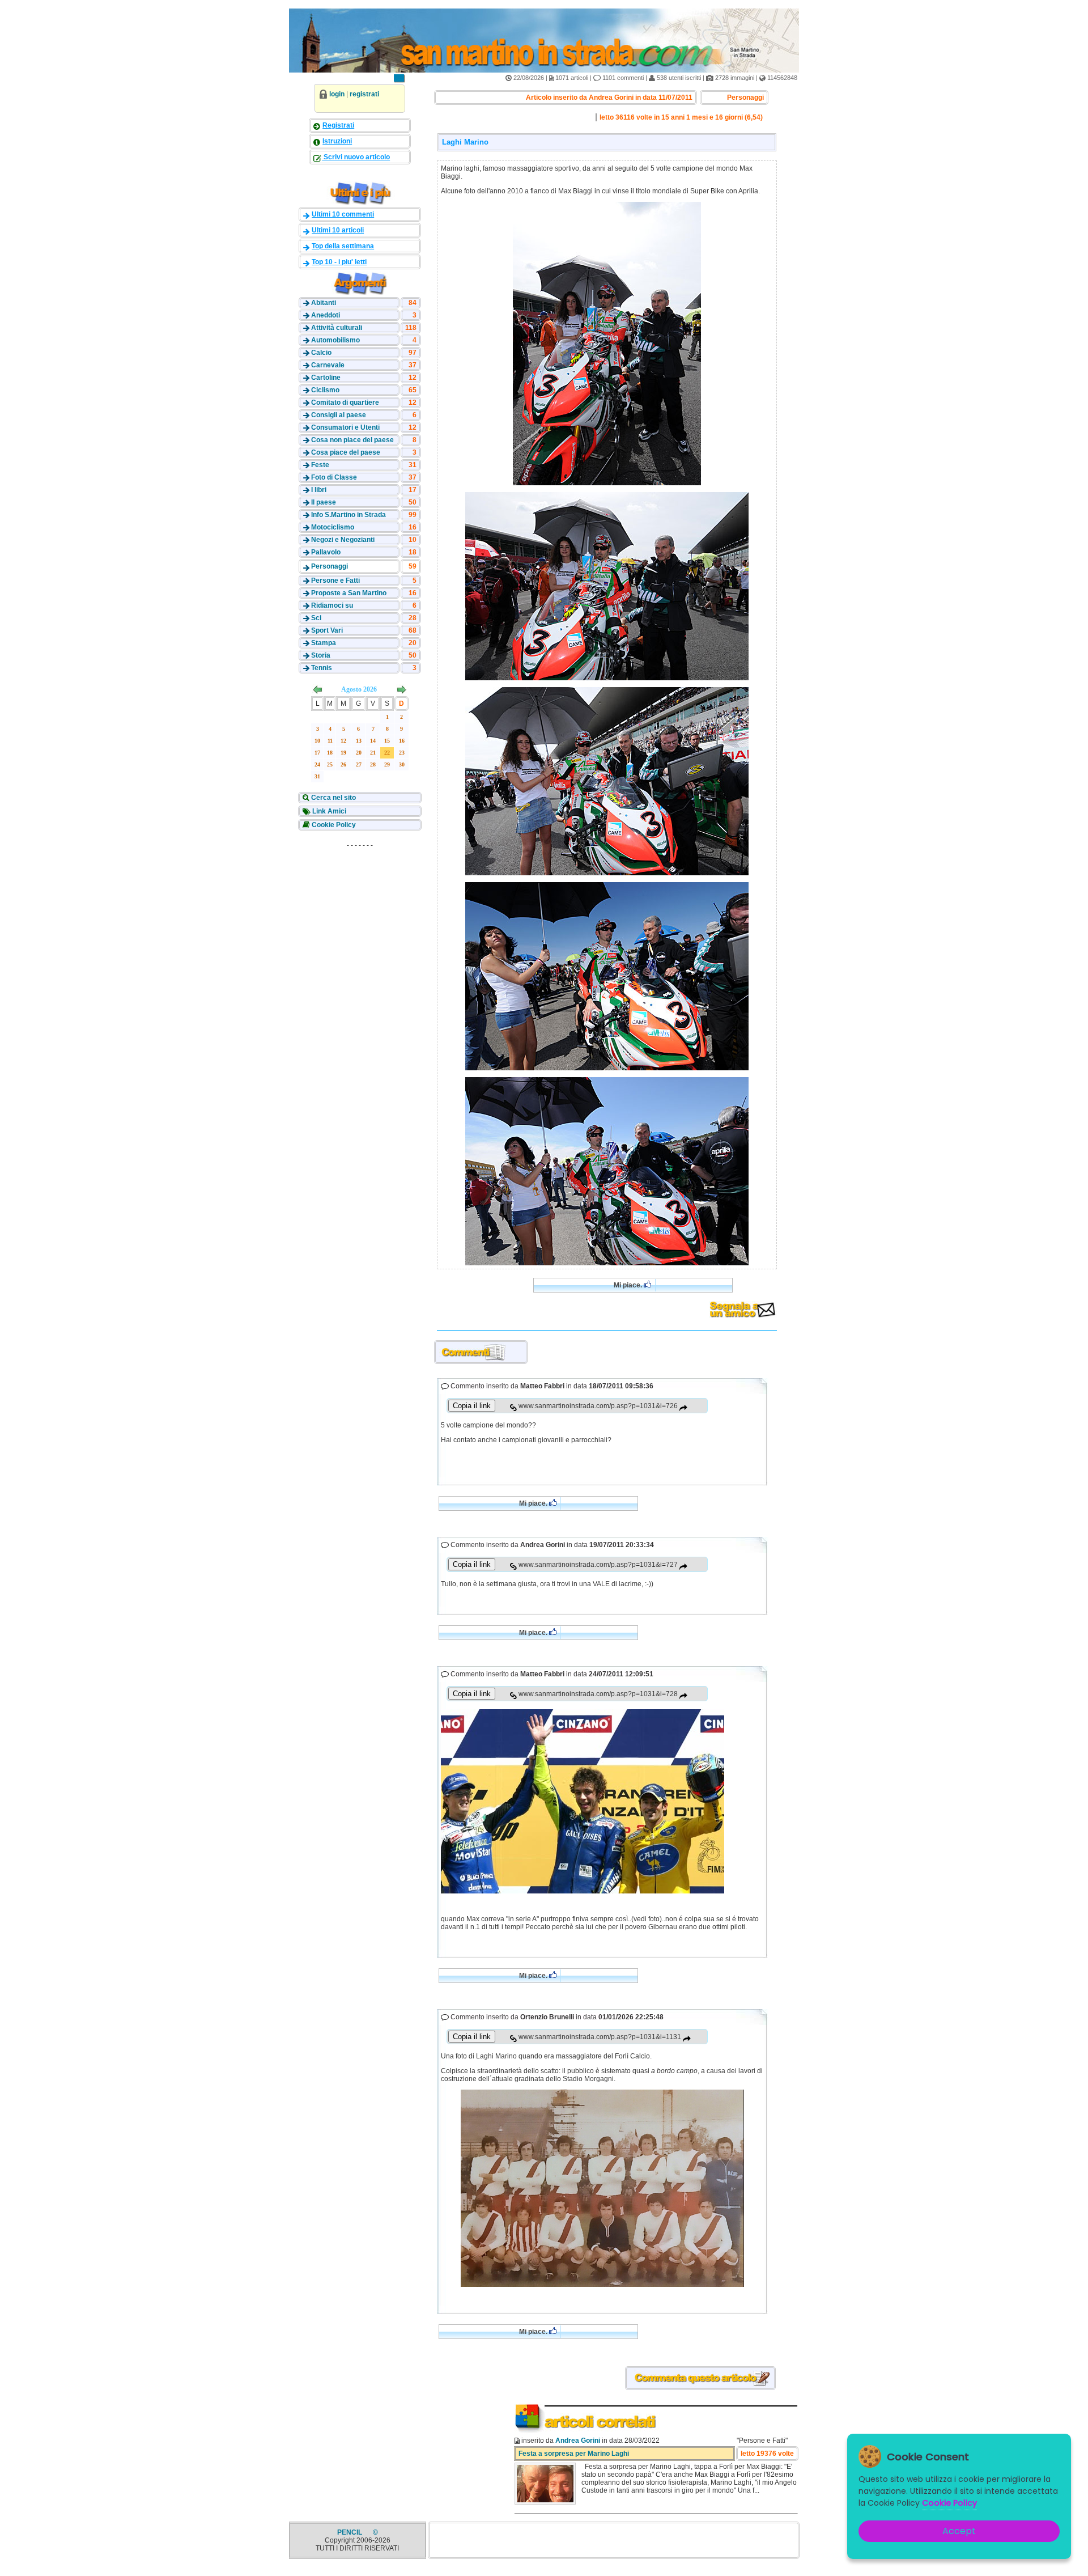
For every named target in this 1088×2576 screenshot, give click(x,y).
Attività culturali (337, 328)
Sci (316, 618)
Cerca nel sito (333, 798)
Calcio (321, 353)
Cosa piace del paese (346, 452)
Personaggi (330, 566)
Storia (321, 655)
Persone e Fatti (335, 581)
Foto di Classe (334, 477)
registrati (364, 94)
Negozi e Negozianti (343, 540)
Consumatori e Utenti (345, 427)
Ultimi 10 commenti (343, 214)
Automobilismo (335, 340)
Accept (959, 2531)
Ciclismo (325, 390)
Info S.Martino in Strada (348, 515)
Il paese (324, 502)
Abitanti (324, 303)
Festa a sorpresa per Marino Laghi (574, 2454)
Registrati (338, 125)
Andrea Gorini (578, 2441)
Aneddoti (326, 315)
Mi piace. (629, 1285)
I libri (319, 490)
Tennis (322, 668)
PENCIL (350, 2532)
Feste (320, 465)
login (337, 94)
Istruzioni (337, 141)
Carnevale (328, 365)
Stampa (324, 643)
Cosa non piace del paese (352, 440)
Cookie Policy (333, 825)
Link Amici (328, 811)
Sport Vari (327, 630)
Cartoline (326, 378)
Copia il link (472, 1406)
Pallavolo (326, 552)
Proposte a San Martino (349, 593)
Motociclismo (333, 527)
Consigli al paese (339, 415)
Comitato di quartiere (345, 402)
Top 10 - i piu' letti (339, 262)
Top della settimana (343, 246)
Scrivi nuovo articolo (356, 157)
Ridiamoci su (332, 605)
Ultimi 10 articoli (338, 230)
